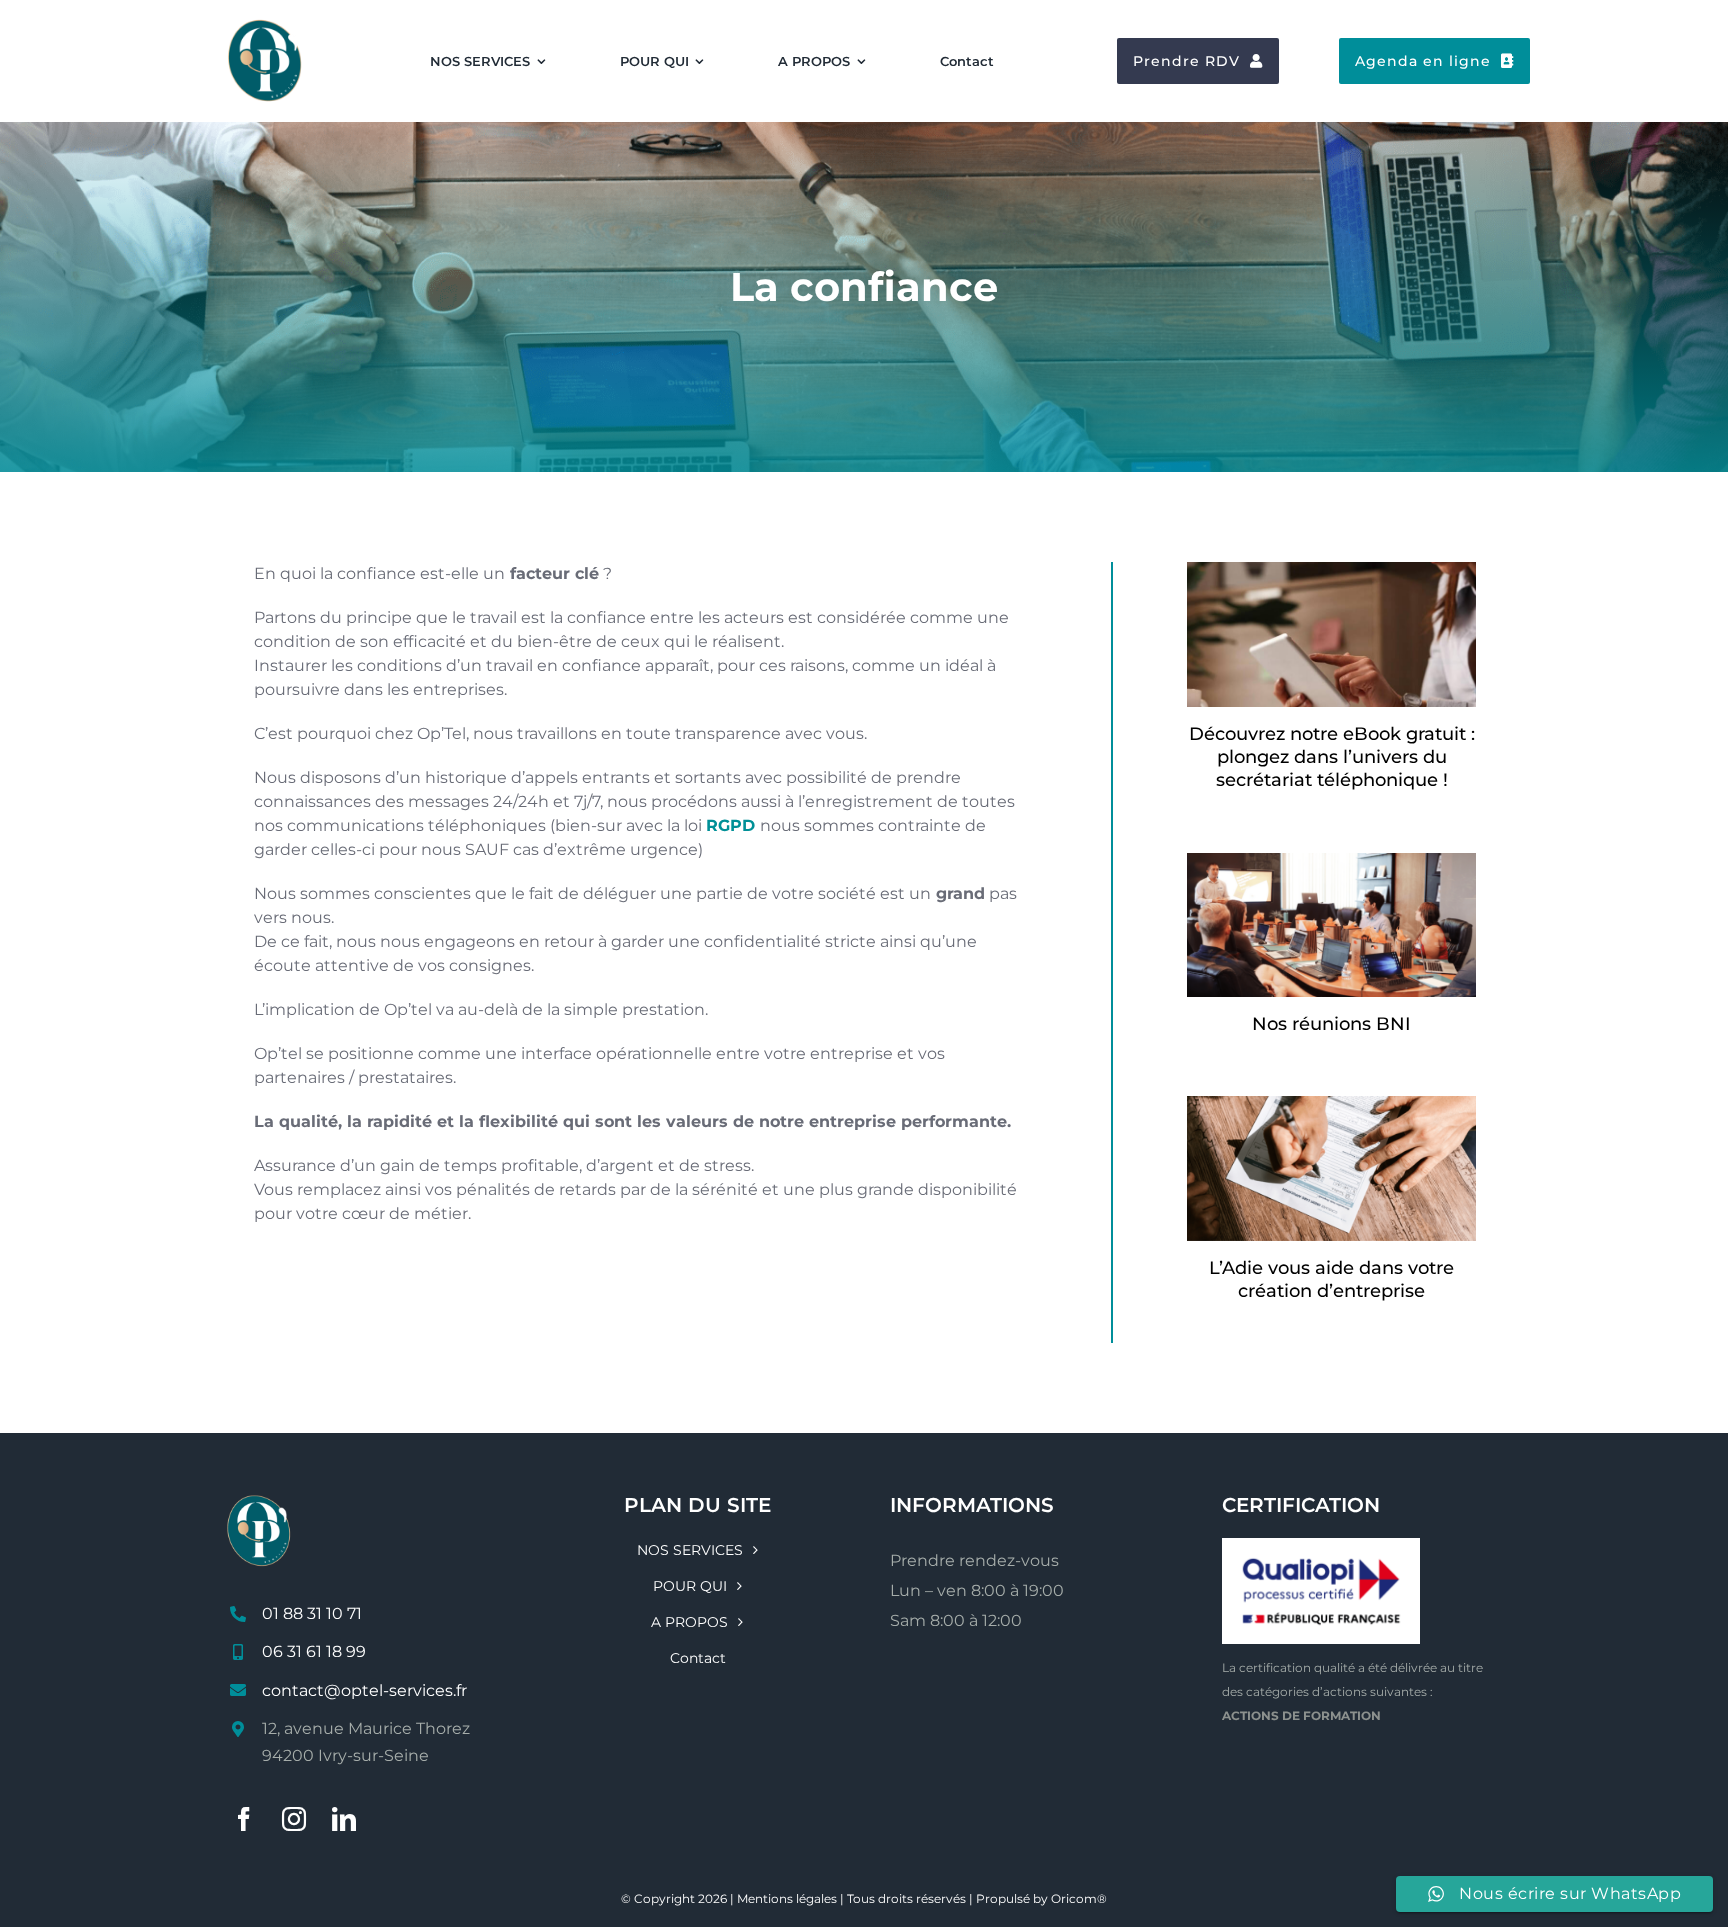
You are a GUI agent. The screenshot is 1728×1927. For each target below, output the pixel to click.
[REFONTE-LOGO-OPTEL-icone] (265, 23)
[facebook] (244, 1819)
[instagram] (294, 1819)
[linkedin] (344, 1819)
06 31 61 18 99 (314, 1651)
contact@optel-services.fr (364, 1690)
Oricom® (1079, 1898)
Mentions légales (787, 1898)
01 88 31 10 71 (312, 1613)
